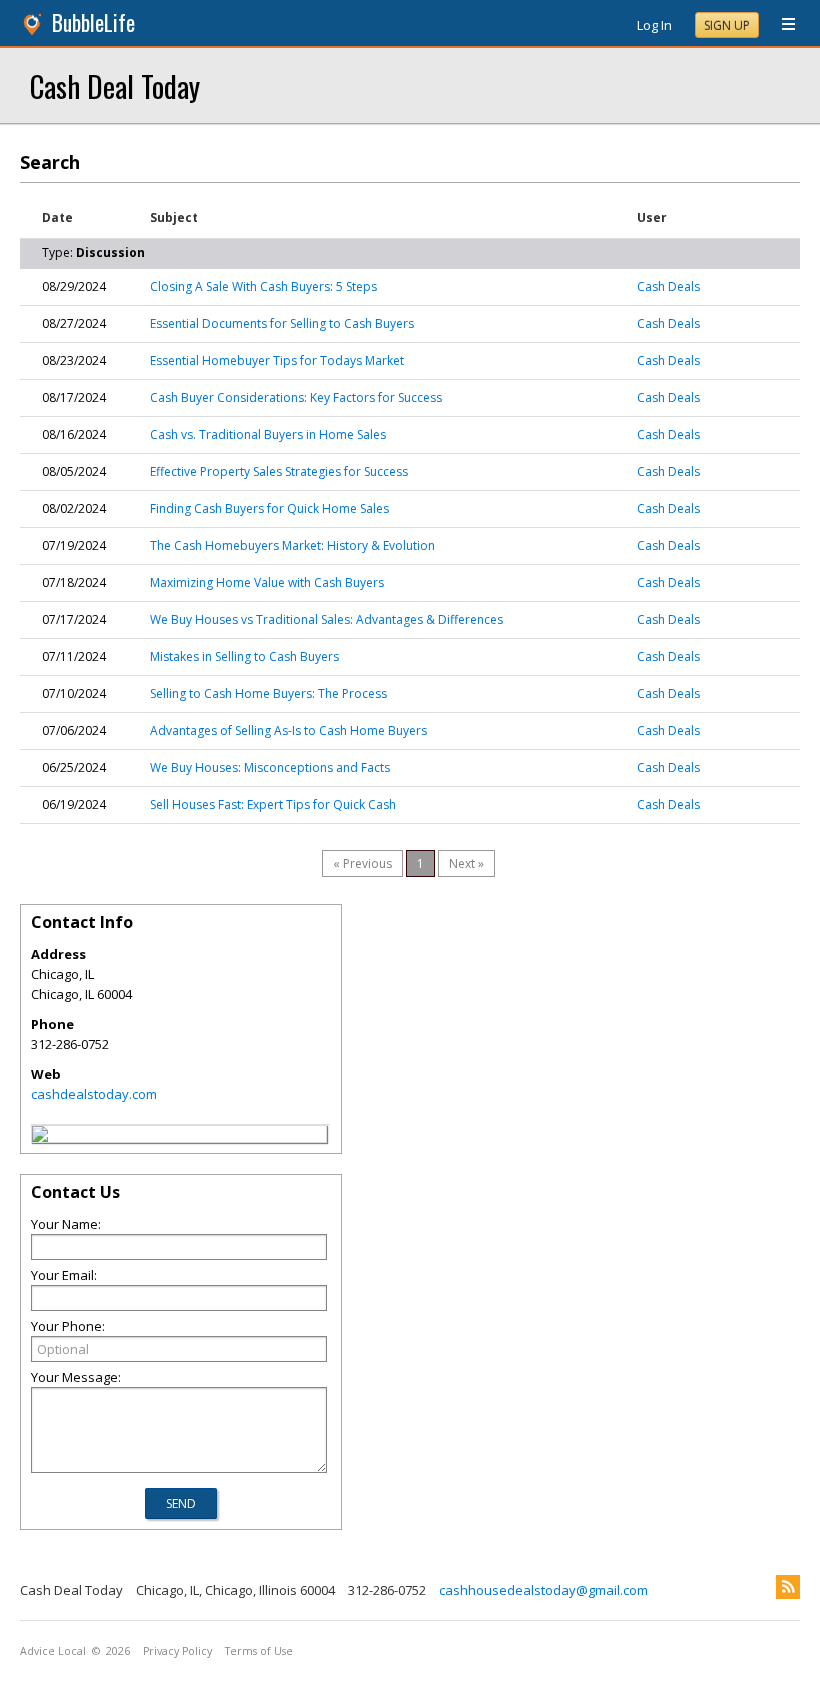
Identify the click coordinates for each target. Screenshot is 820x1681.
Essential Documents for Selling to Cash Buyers (282, 323)
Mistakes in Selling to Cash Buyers (244, 656)
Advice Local (53, 1651)
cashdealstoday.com (94, 1094)
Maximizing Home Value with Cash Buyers (267, 582)
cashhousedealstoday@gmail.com (543, 1590)
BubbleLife (93, 22)
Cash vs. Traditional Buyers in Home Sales (268, 434)
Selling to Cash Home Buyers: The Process (268, 693)
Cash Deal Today (115, 85)
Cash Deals (668, 286)
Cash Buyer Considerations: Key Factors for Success (296, 397)
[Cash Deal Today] (40, 1137)
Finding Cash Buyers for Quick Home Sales (269, 508)
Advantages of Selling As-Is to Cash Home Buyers (288, 730)
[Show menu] (781, 25)
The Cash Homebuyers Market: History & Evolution (292, 545)
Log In (654, 25)
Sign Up (727, 25)
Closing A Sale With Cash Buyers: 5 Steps (263, 286)
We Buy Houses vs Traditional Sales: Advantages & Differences (326, 619)
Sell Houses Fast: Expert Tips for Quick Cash (273, 804)
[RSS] (788, 1587)
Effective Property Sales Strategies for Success (279, 471)
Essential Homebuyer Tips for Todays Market (277, 360)
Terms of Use (259, 1651)
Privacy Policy (177, 1651)
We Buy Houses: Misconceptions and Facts (270, 767)
